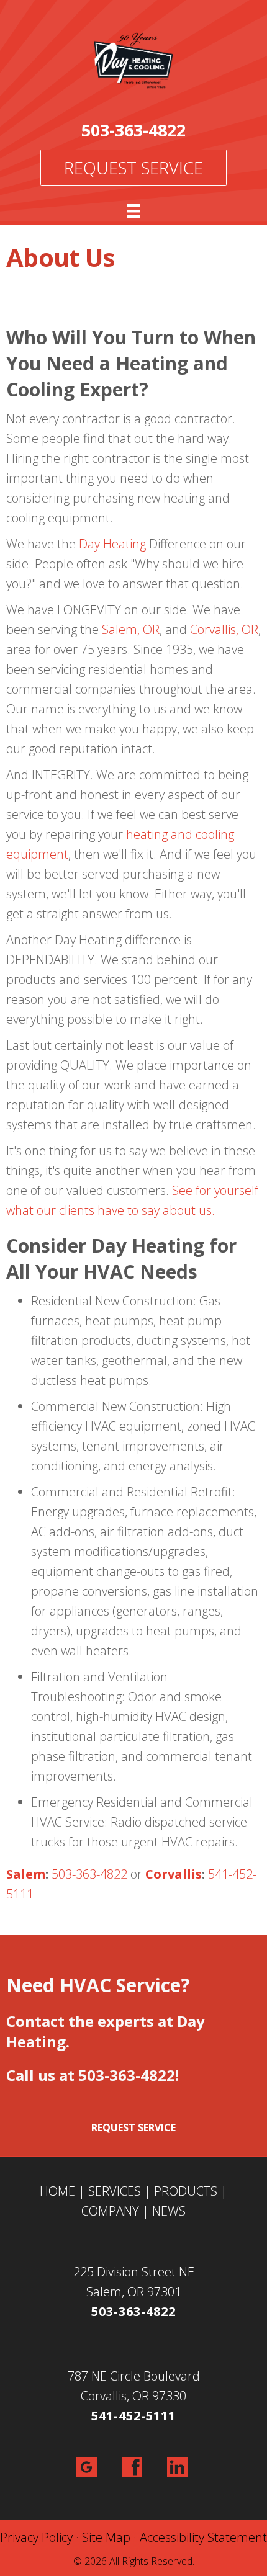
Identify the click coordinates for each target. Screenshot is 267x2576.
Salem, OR (131, 629)
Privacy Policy (36, 2537)
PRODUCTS (186, 2191)
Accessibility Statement (203, 2537)
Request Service (133, 168)
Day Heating (112, 544)
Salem (26, 1874)
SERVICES (115, 2191)
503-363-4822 (133, 130)
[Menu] (133, 211)
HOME (57, 2191)
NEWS (169, 2211)
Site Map (106, 2537)
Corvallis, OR (224, 629)
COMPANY (110, 2211)
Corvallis (174, 1874)
